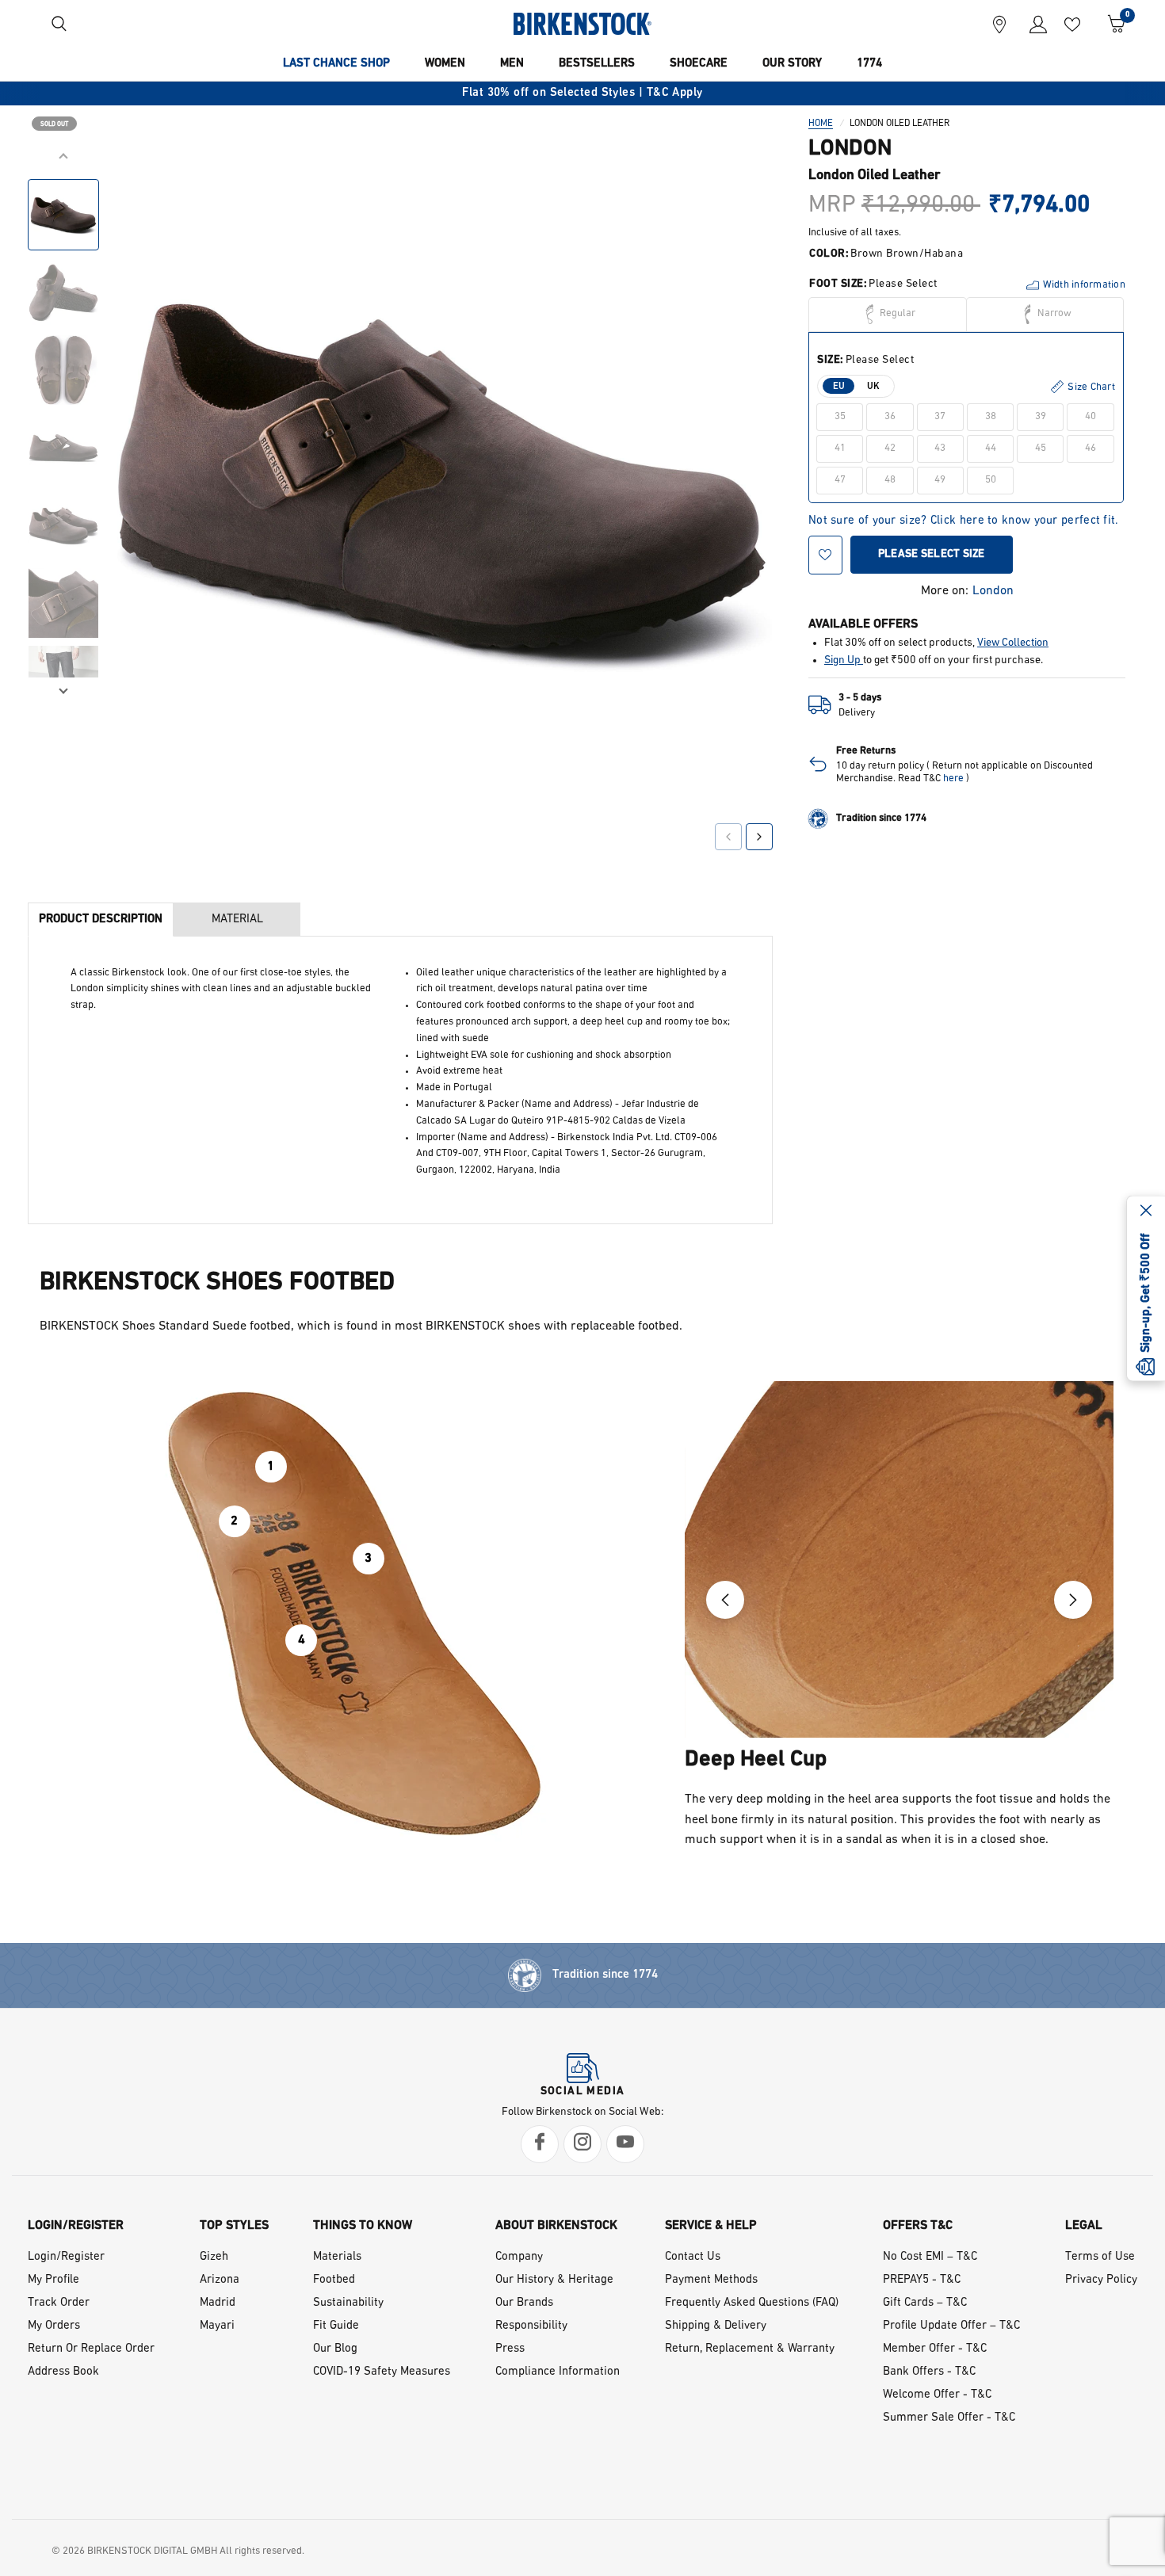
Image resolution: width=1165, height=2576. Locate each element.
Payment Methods (711, 2280)
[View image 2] (63, 292)
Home (821, 124)
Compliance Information (558, 2372)
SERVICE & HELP (711, 2226)
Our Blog (335, 2349)
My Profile (53, 2280)
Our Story (792, 64)
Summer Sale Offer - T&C (949, 2418)
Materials (337, 2257)
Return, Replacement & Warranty (750, 2349)
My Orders (54, 2326)
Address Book (63, 2372)
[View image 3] (63, 370)
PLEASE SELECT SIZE (932, 554)
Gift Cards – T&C (925, 2303)
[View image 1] (63, 215)
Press (510, 2349)
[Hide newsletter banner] (1146, 1212)
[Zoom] (739, 180)
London (993, 591)
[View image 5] (63, 525)
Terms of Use (1100, 2257)
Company (519, 2257)
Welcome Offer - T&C (937, 2395)
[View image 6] (63, 603)
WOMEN (445, 64)
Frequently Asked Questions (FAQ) (752, 2303)
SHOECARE (699, 64)
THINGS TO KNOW (363, 2226)
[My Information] (1032, 24)
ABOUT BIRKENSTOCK (556, 2226)
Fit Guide (336, 2326)
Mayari (217, 2326)
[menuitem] (336, 64)
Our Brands (524, 2303)
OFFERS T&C (918, 2226)
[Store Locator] (999, 24)
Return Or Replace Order (91, 2349)
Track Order (59, 2303)
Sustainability (348, 2303)
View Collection (1013, 643)
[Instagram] (582, 2144)
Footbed (334, 2280)
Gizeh (214, 2257)
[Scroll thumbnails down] (63, 689)
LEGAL (1084, 2226)
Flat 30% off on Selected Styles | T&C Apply (582, 93)
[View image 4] (63, 448)
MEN (512, 64)
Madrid (218, 2303)
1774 (869, 64)
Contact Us (693, 2257)
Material (237, 920)
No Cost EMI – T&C (930, 2257)
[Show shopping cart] (1111, 24)
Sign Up (844, 660)
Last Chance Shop (336, 64)
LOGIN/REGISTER (76, 2226)
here (953, 779)
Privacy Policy (1101, 2280)
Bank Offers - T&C (929, 2372)
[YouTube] (625, 2144)
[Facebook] (540, 2144)
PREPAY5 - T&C (922, 2280)
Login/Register (66, 2257)
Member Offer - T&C (935, 2349)
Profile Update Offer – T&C (951, 2326)
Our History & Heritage (554, 2280)
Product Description (101, 920)
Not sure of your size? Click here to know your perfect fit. (964, 522)
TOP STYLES (234, 2226)
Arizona (220, 2280)
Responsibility (531, 2326)
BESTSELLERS (597, 64)
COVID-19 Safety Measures (382, 2372)
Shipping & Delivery (716, 2326)
